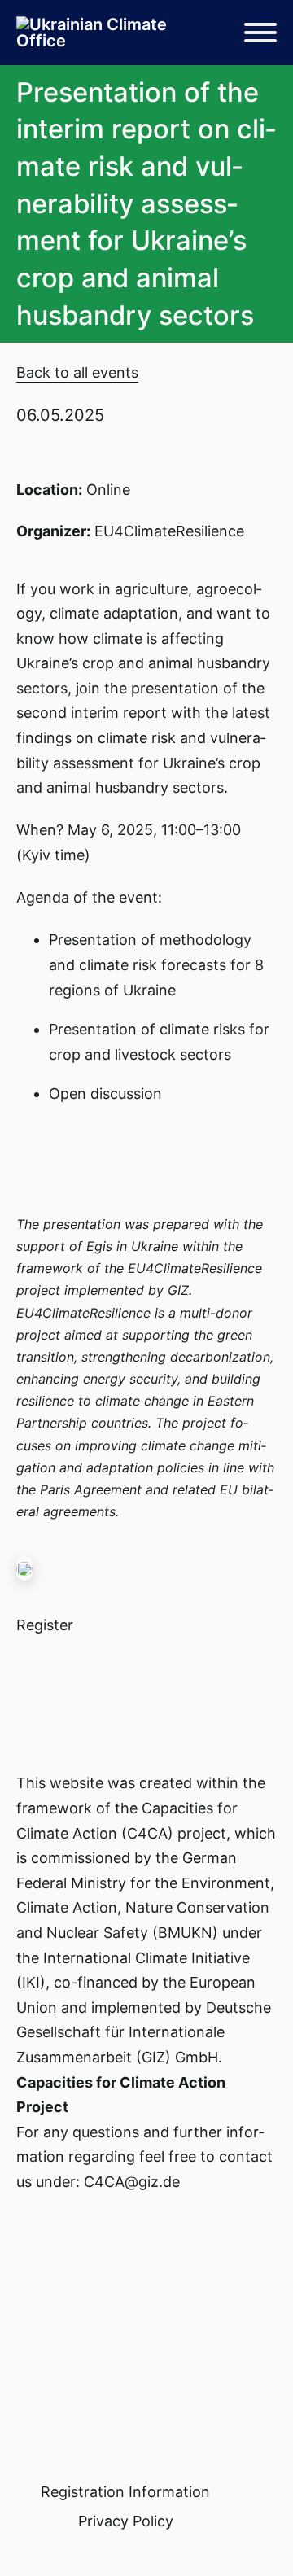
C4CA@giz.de (132, 2182)
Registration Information (125, 2492)
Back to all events (77, 372)
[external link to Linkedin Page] (24, 2545)
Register (45, 1625)
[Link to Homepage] (98, 33)
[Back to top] (236, 2527)
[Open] (260, 33)
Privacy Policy (126, 2521)
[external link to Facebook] (38, 2545)
